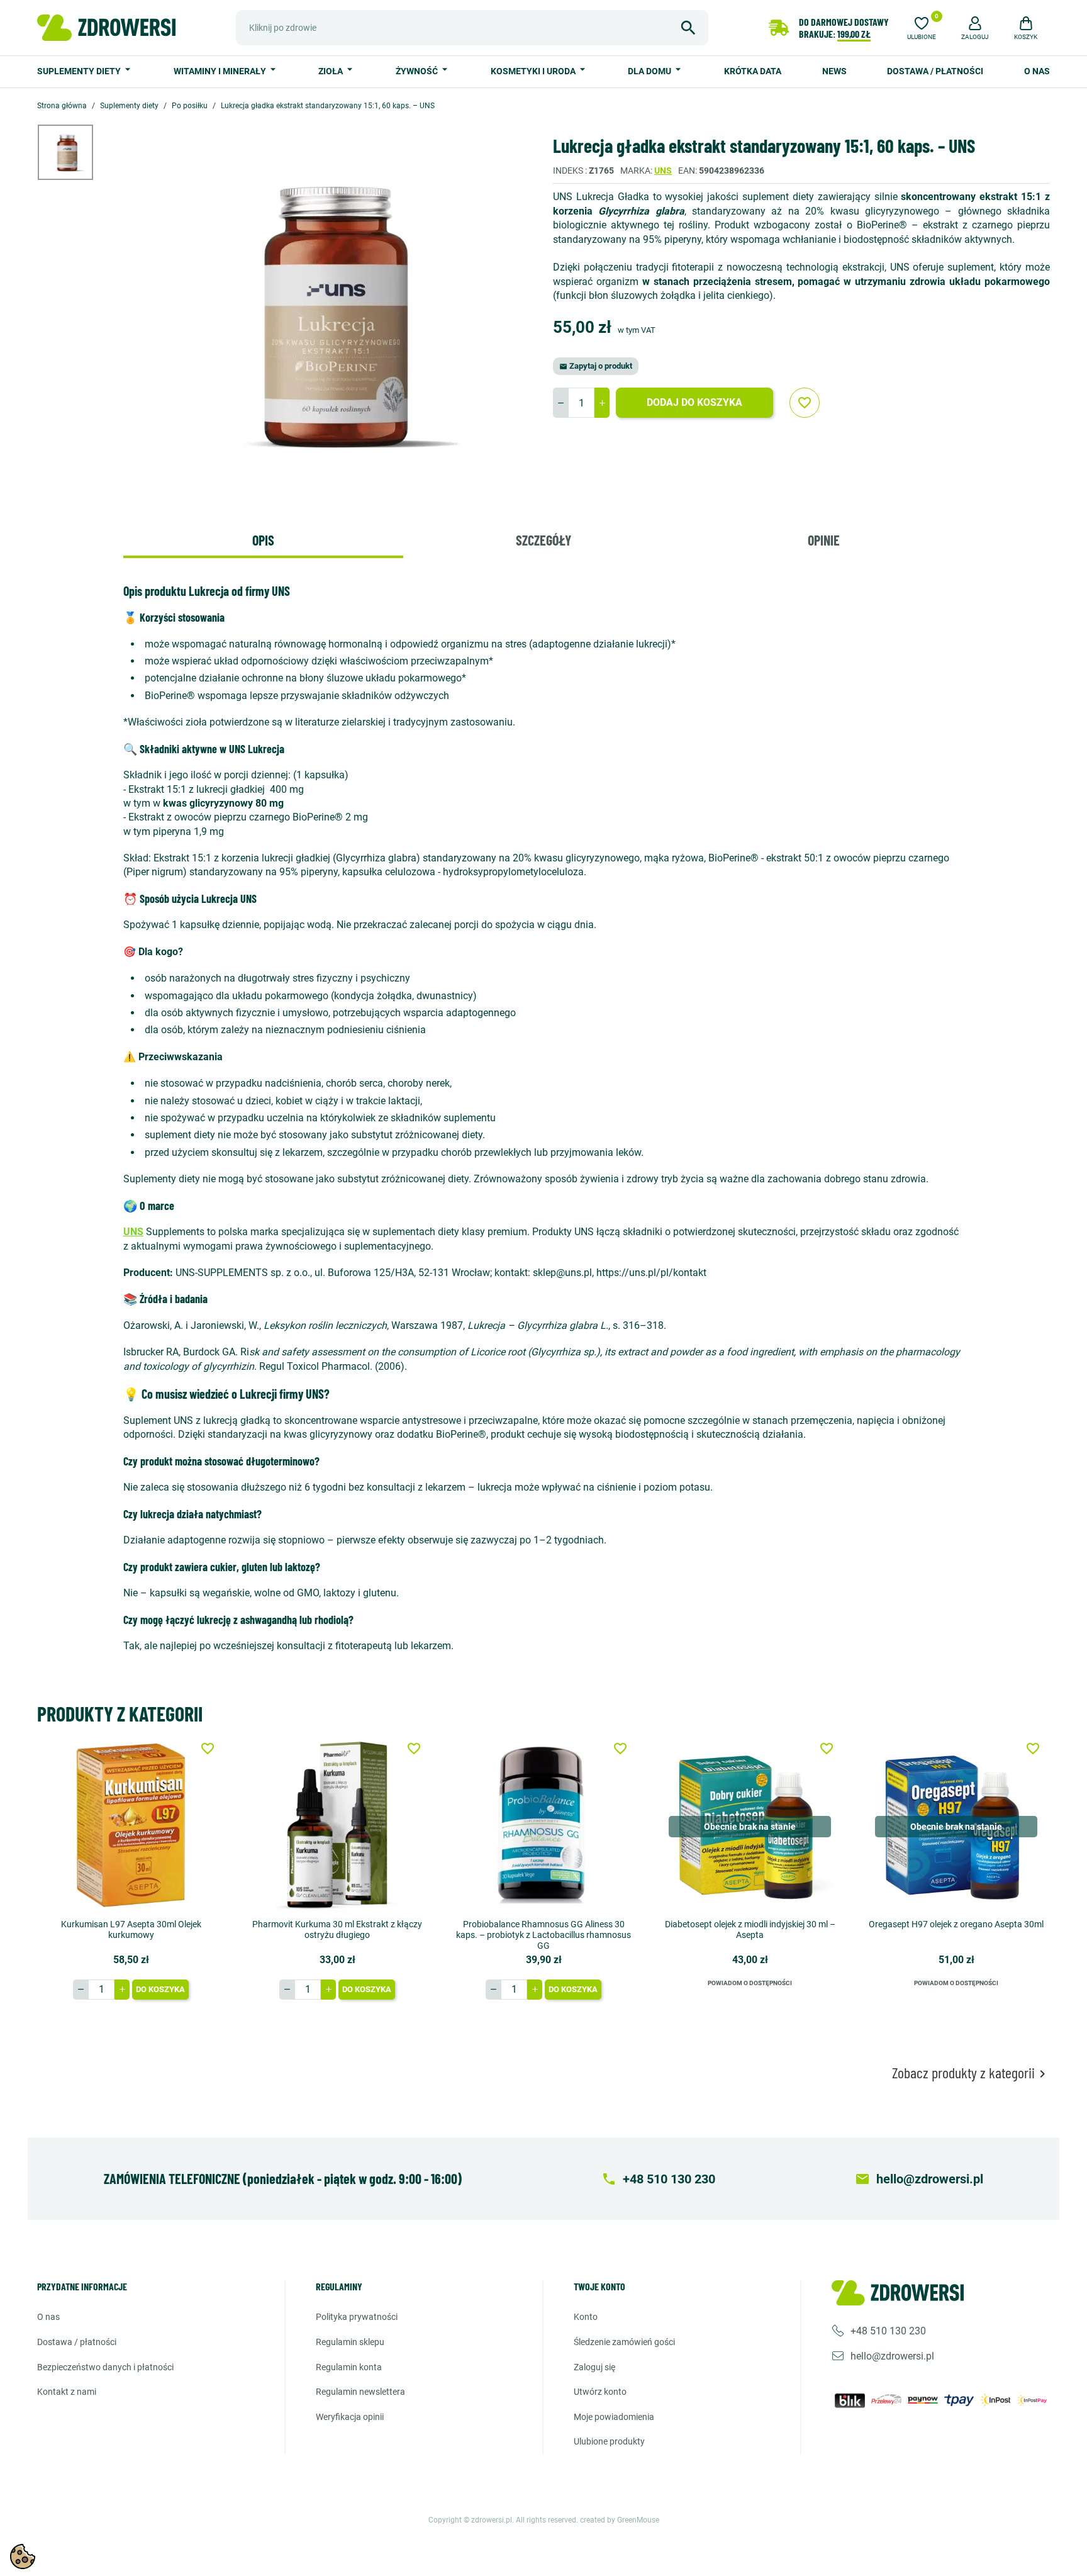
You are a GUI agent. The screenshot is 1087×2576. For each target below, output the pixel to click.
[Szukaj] (688, 28)
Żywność (418, 71)
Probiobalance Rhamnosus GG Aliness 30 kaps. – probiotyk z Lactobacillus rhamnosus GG (543, 1935)
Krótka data (753, 71)
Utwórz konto (600, 2392)
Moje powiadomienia (614, 2417)
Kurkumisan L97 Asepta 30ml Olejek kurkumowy (131, 1929)
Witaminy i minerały (221, 71)
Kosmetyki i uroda (534, 71)
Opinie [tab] (824, 540)
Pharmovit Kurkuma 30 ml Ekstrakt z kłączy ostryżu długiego (337, 1929)
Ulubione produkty (609, 2441)
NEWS (834, 71)
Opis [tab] (263, 540)
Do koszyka (160, 1989)
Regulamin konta (349, 2367)
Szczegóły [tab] (543, 540)
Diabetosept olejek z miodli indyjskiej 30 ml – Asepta (750, 1929)
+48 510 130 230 (888, 2331)
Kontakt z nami (67, 2392)
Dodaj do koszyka (694, 402)
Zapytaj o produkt (596, 366)
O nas (1037, 71)
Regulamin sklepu (350, 2342)
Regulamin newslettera (360, 2392)
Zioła (332, 71)
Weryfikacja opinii (350, 2417)
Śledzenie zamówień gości (624, 2342)
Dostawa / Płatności (935, 71)
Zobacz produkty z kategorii (971, 2073)
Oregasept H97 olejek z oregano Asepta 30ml (956, 1924)
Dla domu (650, 71)
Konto (586, 2317)
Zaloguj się (594, 2367)
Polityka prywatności (357, 2317)
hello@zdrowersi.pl (892, 2356)
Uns (663, 171)
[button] (975, 26)
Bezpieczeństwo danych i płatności (105, 2367)
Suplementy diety (80, 71)
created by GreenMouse (620, 2520)
